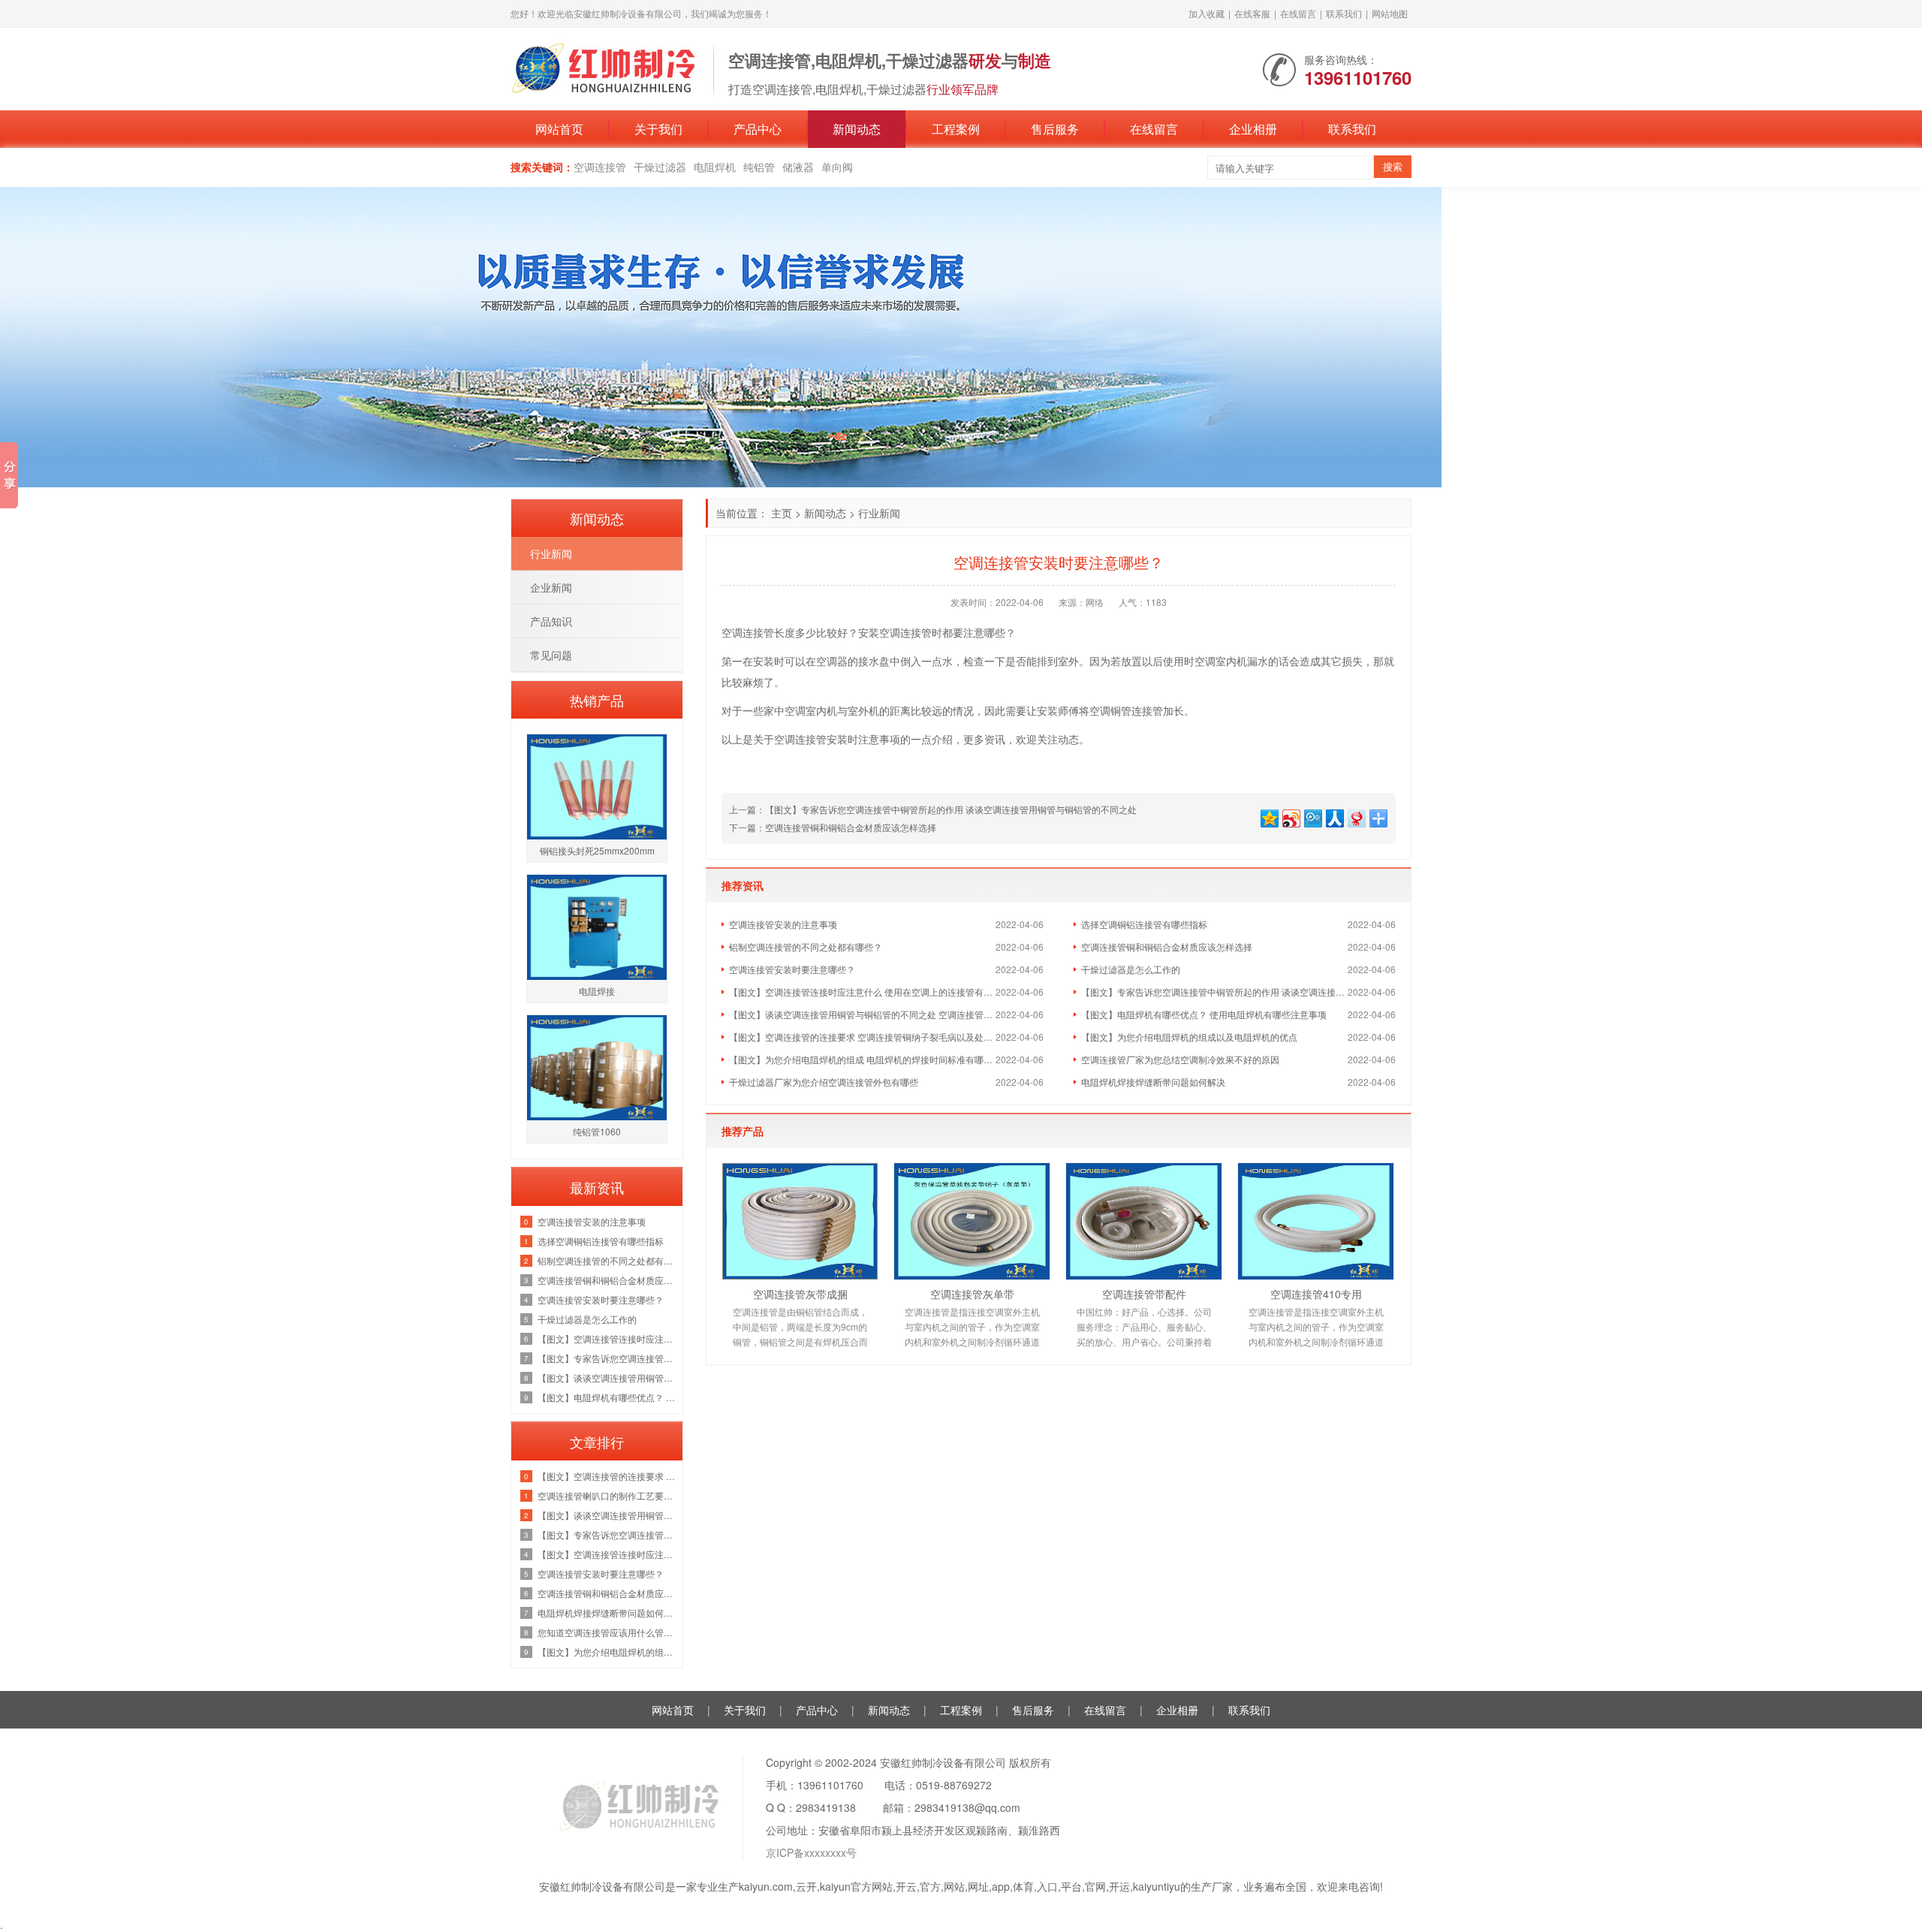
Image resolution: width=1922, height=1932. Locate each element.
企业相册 (1253, 129)
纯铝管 (759, 167)
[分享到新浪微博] (1290, 817)
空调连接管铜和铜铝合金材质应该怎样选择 (1167, 946)
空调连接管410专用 (1316, 1294)
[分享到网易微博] (1356, 817)
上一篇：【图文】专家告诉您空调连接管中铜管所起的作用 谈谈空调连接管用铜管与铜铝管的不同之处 (933, 809)
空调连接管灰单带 (972, 1294)
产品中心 (758, 129)
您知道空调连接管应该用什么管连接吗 (606, 1632)
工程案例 (956, 129)
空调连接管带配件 (1144, 1294)
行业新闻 (879, 513)
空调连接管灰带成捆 (800, 1294)
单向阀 (837, 167)
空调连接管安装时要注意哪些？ (792, 969)
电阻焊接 (597, 991)
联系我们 (1344, 13)
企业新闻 (551, 587)
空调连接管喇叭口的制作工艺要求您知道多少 (606, 1495)
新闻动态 (857, 129)
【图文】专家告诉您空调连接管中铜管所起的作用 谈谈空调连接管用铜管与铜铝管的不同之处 (1214, 992)
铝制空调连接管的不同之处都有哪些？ (806, 946)
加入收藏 (1207, 13)
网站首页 (559, 129)
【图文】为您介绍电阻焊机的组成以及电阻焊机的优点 (1189, 1037)
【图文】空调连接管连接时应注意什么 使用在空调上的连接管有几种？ (862, 992)
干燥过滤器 (660, 167)
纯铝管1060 (597, 1131)
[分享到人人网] (1334, 817)
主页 (782, 513)
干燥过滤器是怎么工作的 (1131, 969)
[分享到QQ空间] (1268, 817)
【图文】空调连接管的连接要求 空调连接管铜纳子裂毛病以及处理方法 (862, 1037)
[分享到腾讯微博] (1312, 817)
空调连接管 (600, 167)
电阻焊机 (715, 167)
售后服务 (1055, 129)
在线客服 (1252, 13)
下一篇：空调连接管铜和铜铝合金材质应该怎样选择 (833, 827)
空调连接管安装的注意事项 (783, 924)
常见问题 (551, 655)
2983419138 (826, 1807)
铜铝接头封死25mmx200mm (597, 850)
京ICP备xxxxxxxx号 (811, 1852)
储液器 (798, 167)
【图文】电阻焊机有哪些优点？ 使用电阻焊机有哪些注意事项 (1204, 1014)
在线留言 (1298, 13)
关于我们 (658, 129)
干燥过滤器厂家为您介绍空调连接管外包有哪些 (824, 1082)
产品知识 (551, 621)
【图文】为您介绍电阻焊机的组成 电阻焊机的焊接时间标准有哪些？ (862, 1059)
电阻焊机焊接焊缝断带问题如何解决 (1153, 1082)
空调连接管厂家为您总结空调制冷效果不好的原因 (1180, 1059)
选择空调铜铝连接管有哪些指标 (1144, 924)
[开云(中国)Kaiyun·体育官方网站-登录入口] (604, 68)
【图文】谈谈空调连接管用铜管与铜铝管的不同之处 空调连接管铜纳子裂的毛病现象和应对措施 (862, 1014)
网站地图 (1390, 13)
